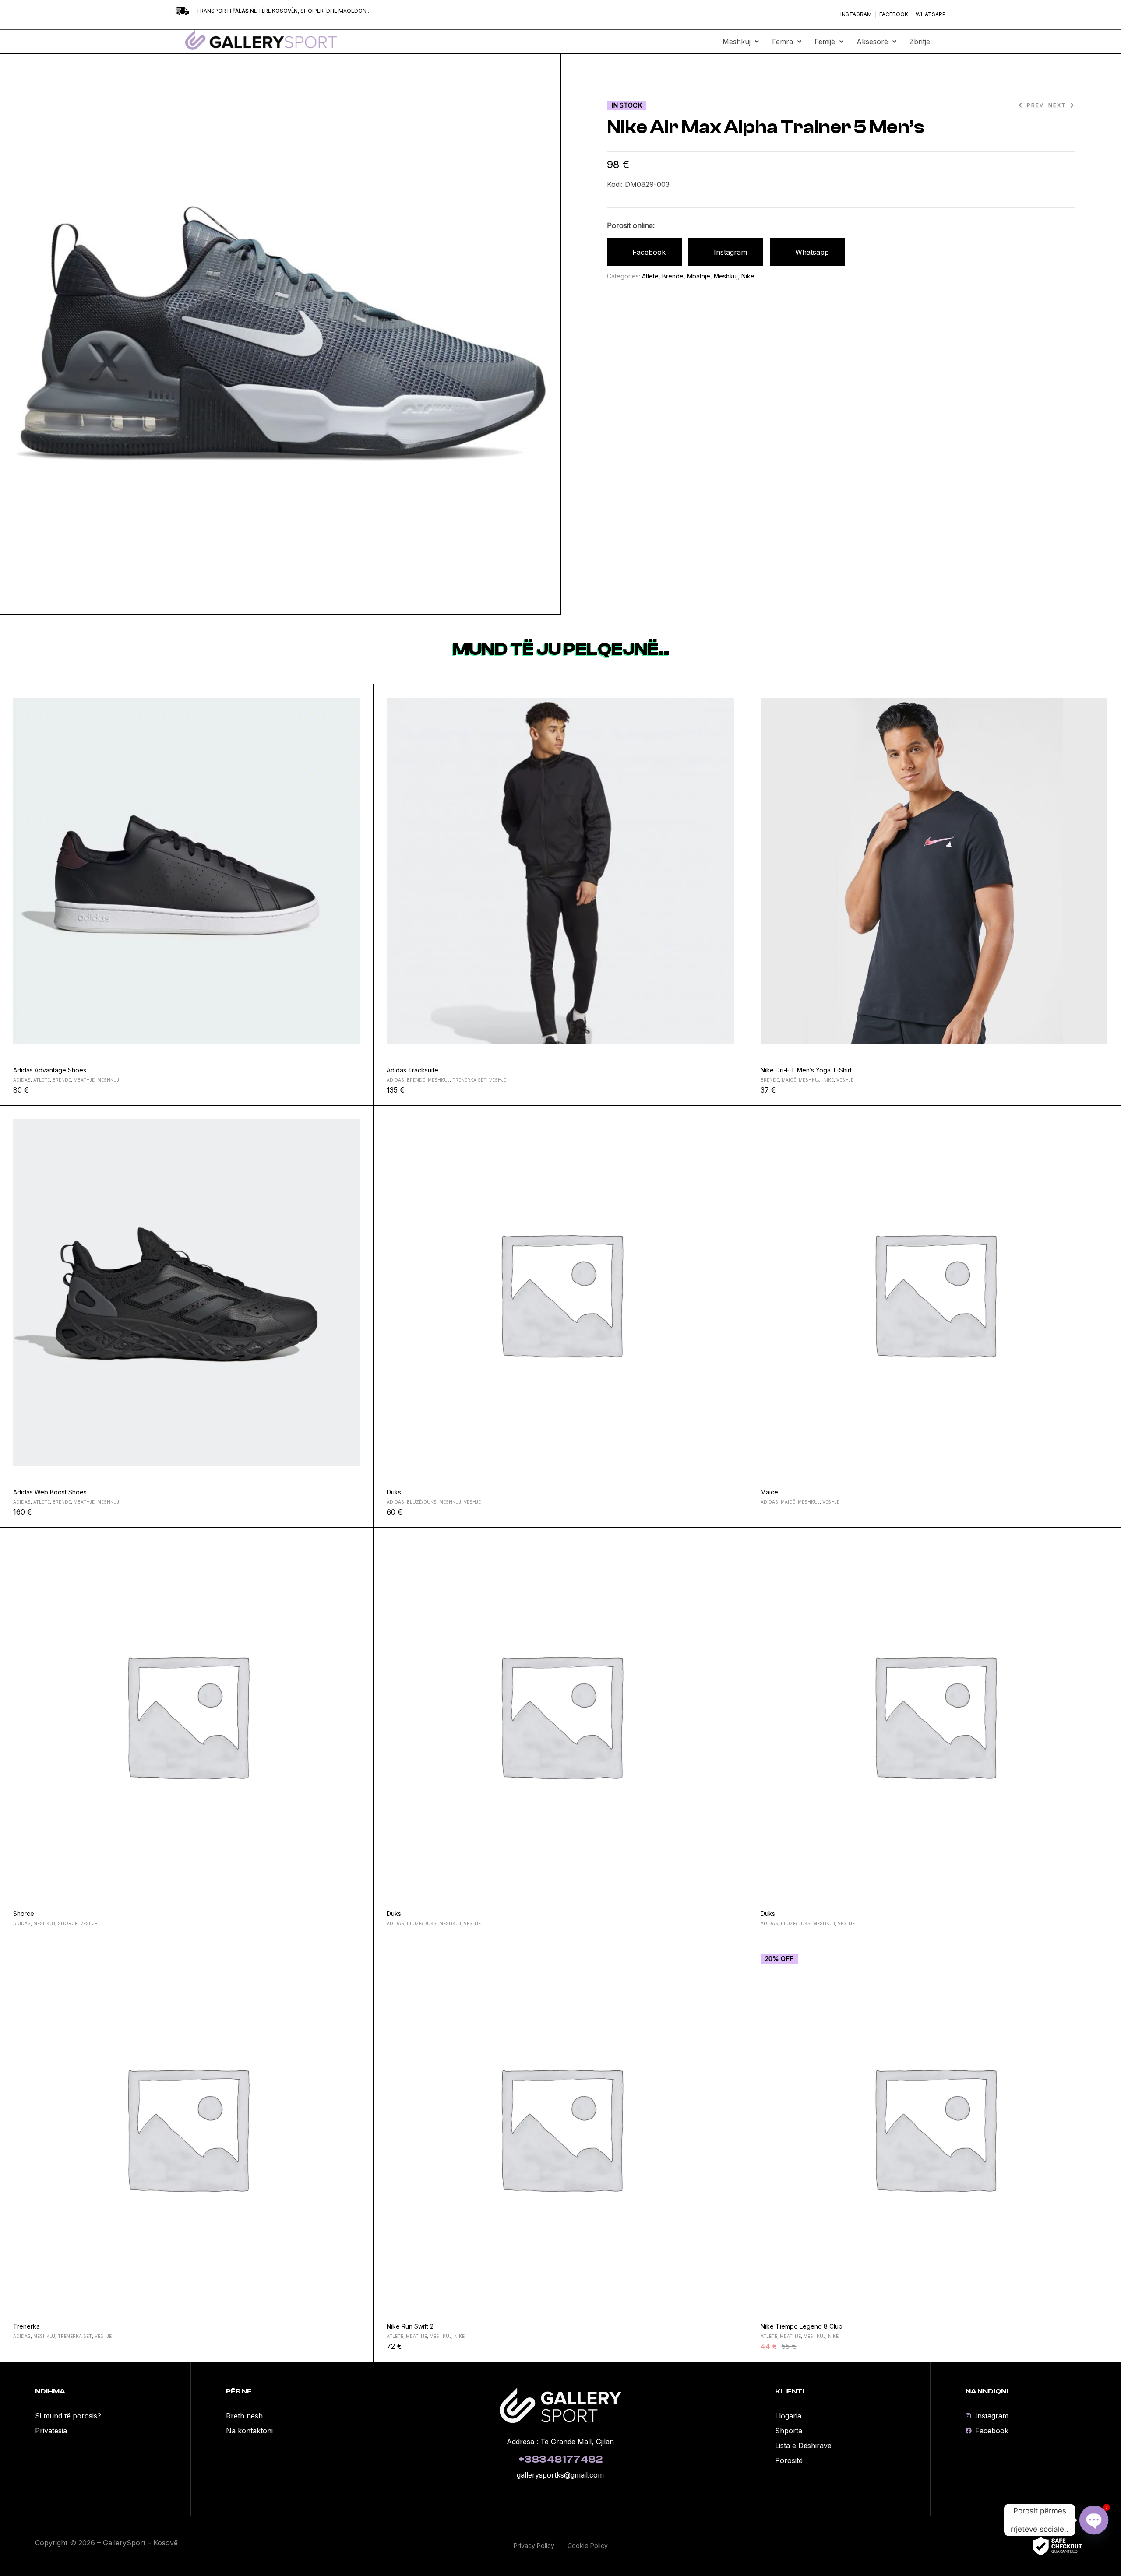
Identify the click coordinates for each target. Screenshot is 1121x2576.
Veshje (498, 1080)
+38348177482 (560, 2459)
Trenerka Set (469, 1080)
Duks (394, 1492)
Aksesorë (872, 42)
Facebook (649, 252)
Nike (748, 276)
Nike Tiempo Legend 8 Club (802, 2326)
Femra (783, 42)
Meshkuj (737, 42)
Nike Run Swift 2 (410, 2326)
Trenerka (26, 2326)
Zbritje (920, 42)
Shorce (24, 1914)
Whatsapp (812, 252)
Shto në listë (363, 695)
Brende (673, 276)
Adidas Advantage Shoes (50, 1070)
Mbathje (699, 276)
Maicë (789, 1080)
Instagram (730, 252)
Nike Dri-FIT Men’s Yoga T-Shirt (806, 1070)
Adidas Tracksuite (412, 1070)
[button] (741, 42)
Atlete (650, 276)
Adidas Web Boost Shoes (50, 1492)
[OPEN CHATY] (1094, 2520)
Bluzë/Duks (422, 1502)
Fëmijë (825, 42)
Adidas (22, 1080)
